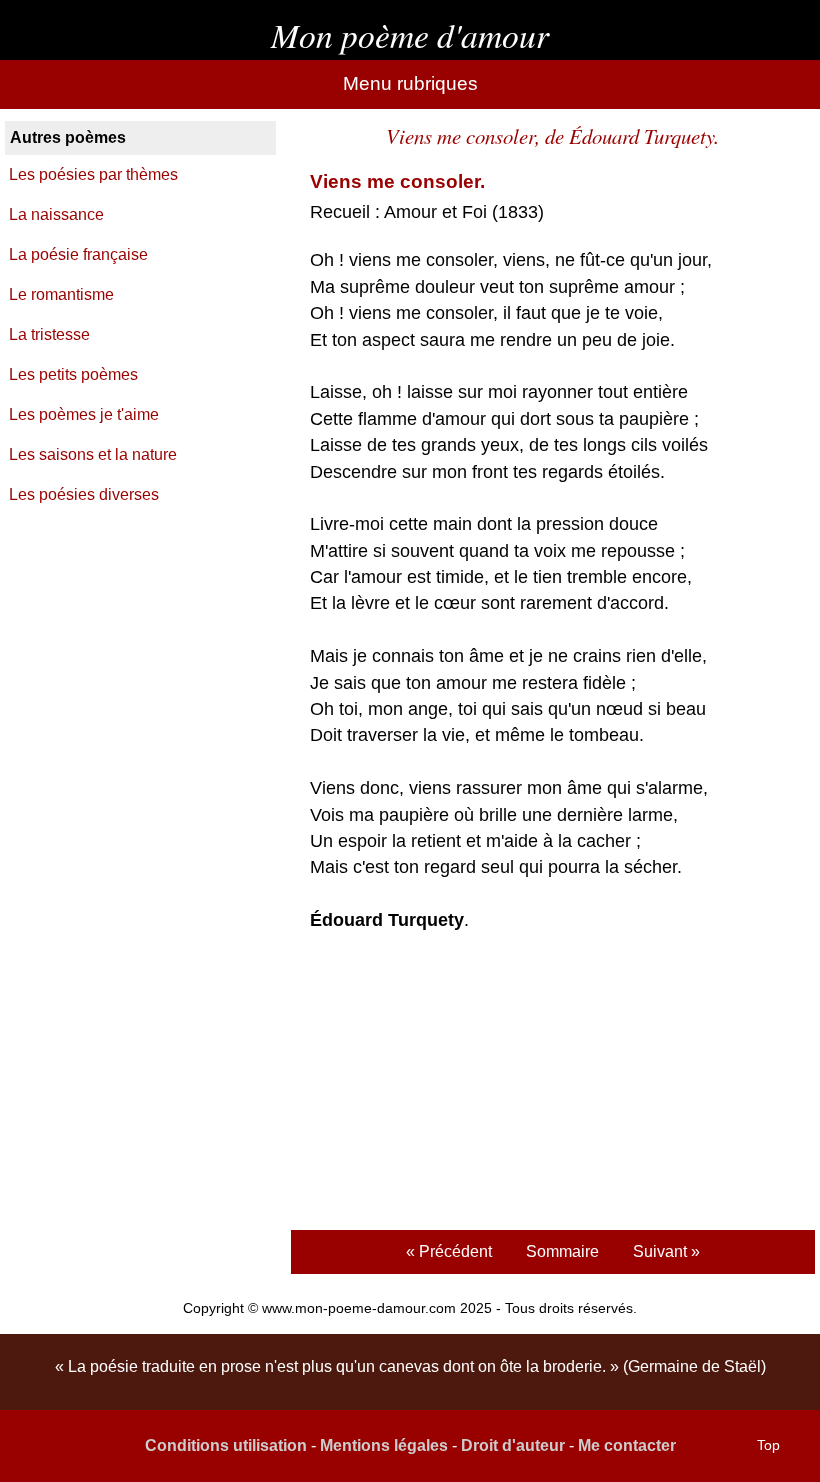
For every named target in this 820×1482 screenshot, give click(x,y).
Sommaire (562, 1251)
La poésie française (78, 254)
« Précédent (449, 1251)
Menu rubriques (410, 83)
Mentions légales (384, 1445)
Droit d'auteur (513, 1445)
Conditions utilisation (226, 1445)
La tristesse (49, 334)
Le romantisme (61, 294)
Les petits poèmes (73, 374)
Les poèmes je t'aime (84, 414)
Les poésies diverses (84, 494)
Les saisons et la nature (93, 454)
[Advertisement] (552, 1084)
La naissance (56, 214)
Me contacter (627, 1445)
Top (768, 1445)
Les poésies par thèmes (93, 174)
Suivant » (666, 1251)
